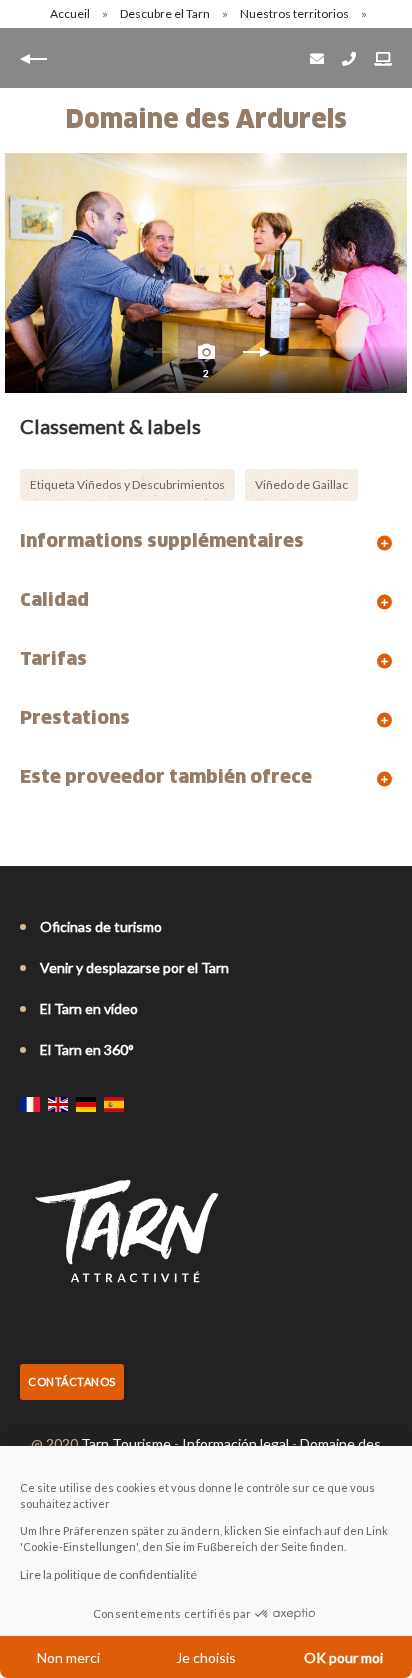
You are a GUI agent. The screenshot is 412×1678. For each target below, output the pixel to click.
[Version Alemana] (86, 1104)
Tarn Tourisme (126, 1443)
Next (256, 357)
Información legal (235, 1443)
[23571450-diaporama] (206, 273)
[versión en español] (114, 1104)
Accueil (70, 13)
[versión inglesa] (58, 1104)
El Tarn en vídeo (89, 1008)
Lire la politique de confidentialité (108, 1574)
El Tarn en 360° (87, 1049)
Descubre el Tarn (166, 13)
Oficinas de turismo (101, 926)
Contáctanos (72, 1381)
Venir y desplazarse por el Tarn (134, 967)
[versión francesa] (30, 1104)
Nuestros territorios (295, 13)
